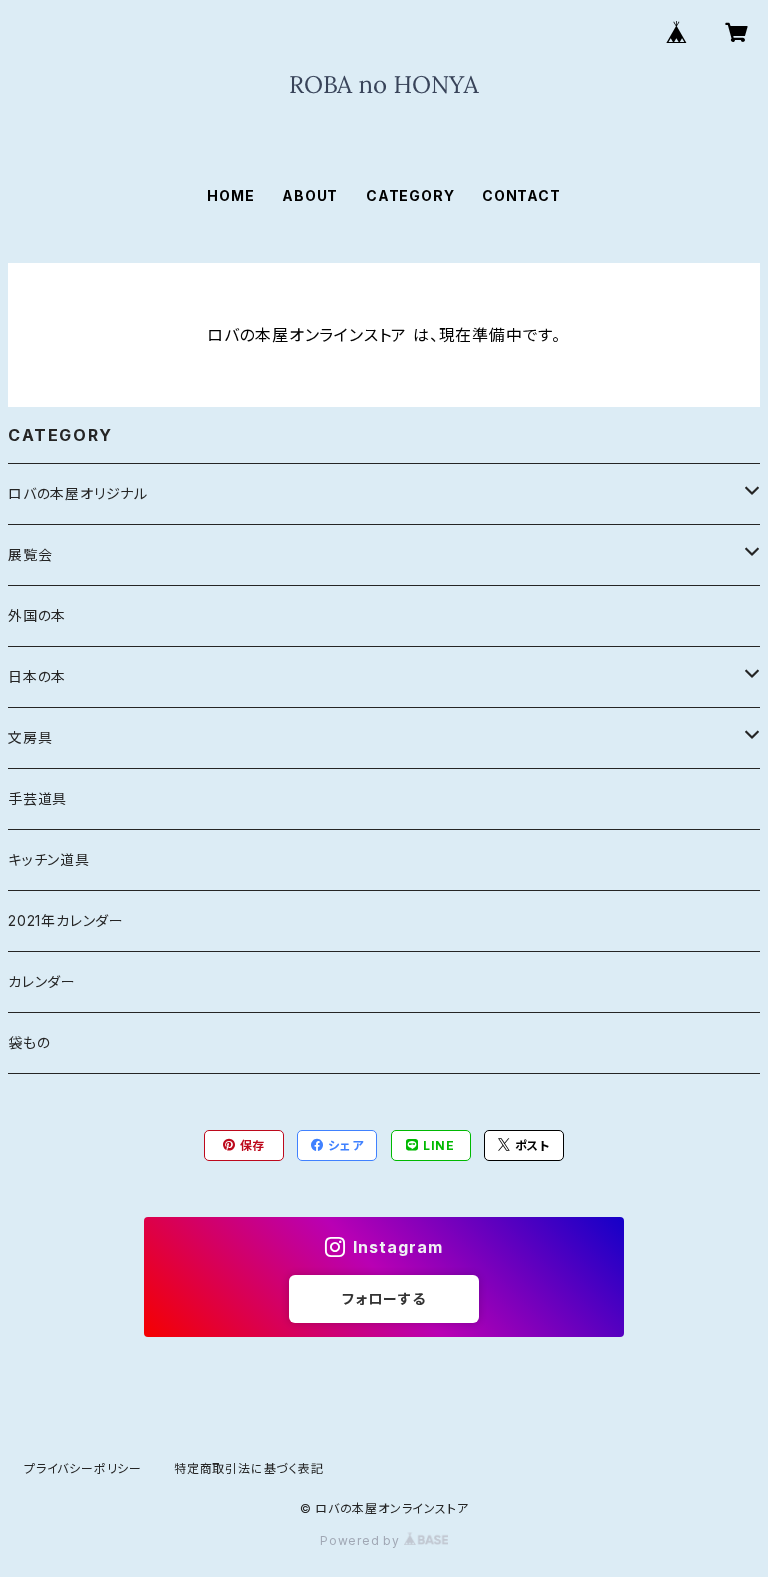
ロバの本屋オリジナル (78, 493)
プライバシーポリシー (83, 1468)
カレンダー (42, 981)
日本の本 (37, 676)
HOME (230, 195)
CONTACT (521, 195)
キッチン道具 (49, 859)
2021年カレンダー (66, 920)
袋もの (29, 1042)
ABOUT (310, 195)
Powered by (362, 1540)
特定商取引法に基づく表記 (249, 1468)
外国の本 (37, 615)
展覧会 (30, 554)
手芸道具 (37, 798)
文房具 (30, 737)
